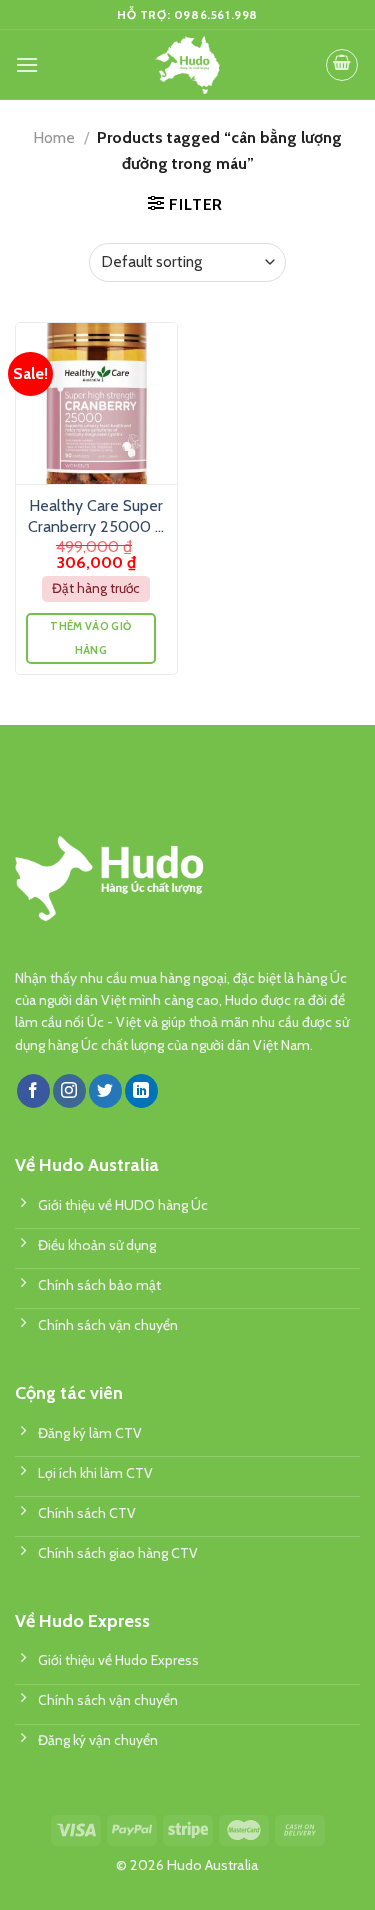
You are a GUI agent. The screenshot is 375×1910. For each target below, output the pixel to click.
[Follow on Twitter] (105, 1091)
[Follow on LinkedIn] (141, 1091)
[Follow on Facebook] (33, 1091)
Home (54, 137)
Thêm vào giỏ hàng (90, 638)
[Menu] (27, 64)
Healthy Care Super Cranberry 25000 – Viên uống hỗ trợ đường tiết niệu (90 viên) (96, 517)
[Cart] (342, 65)
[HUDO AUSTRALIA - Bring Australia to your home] (188, 65)
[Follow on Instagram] (69, 1091)
